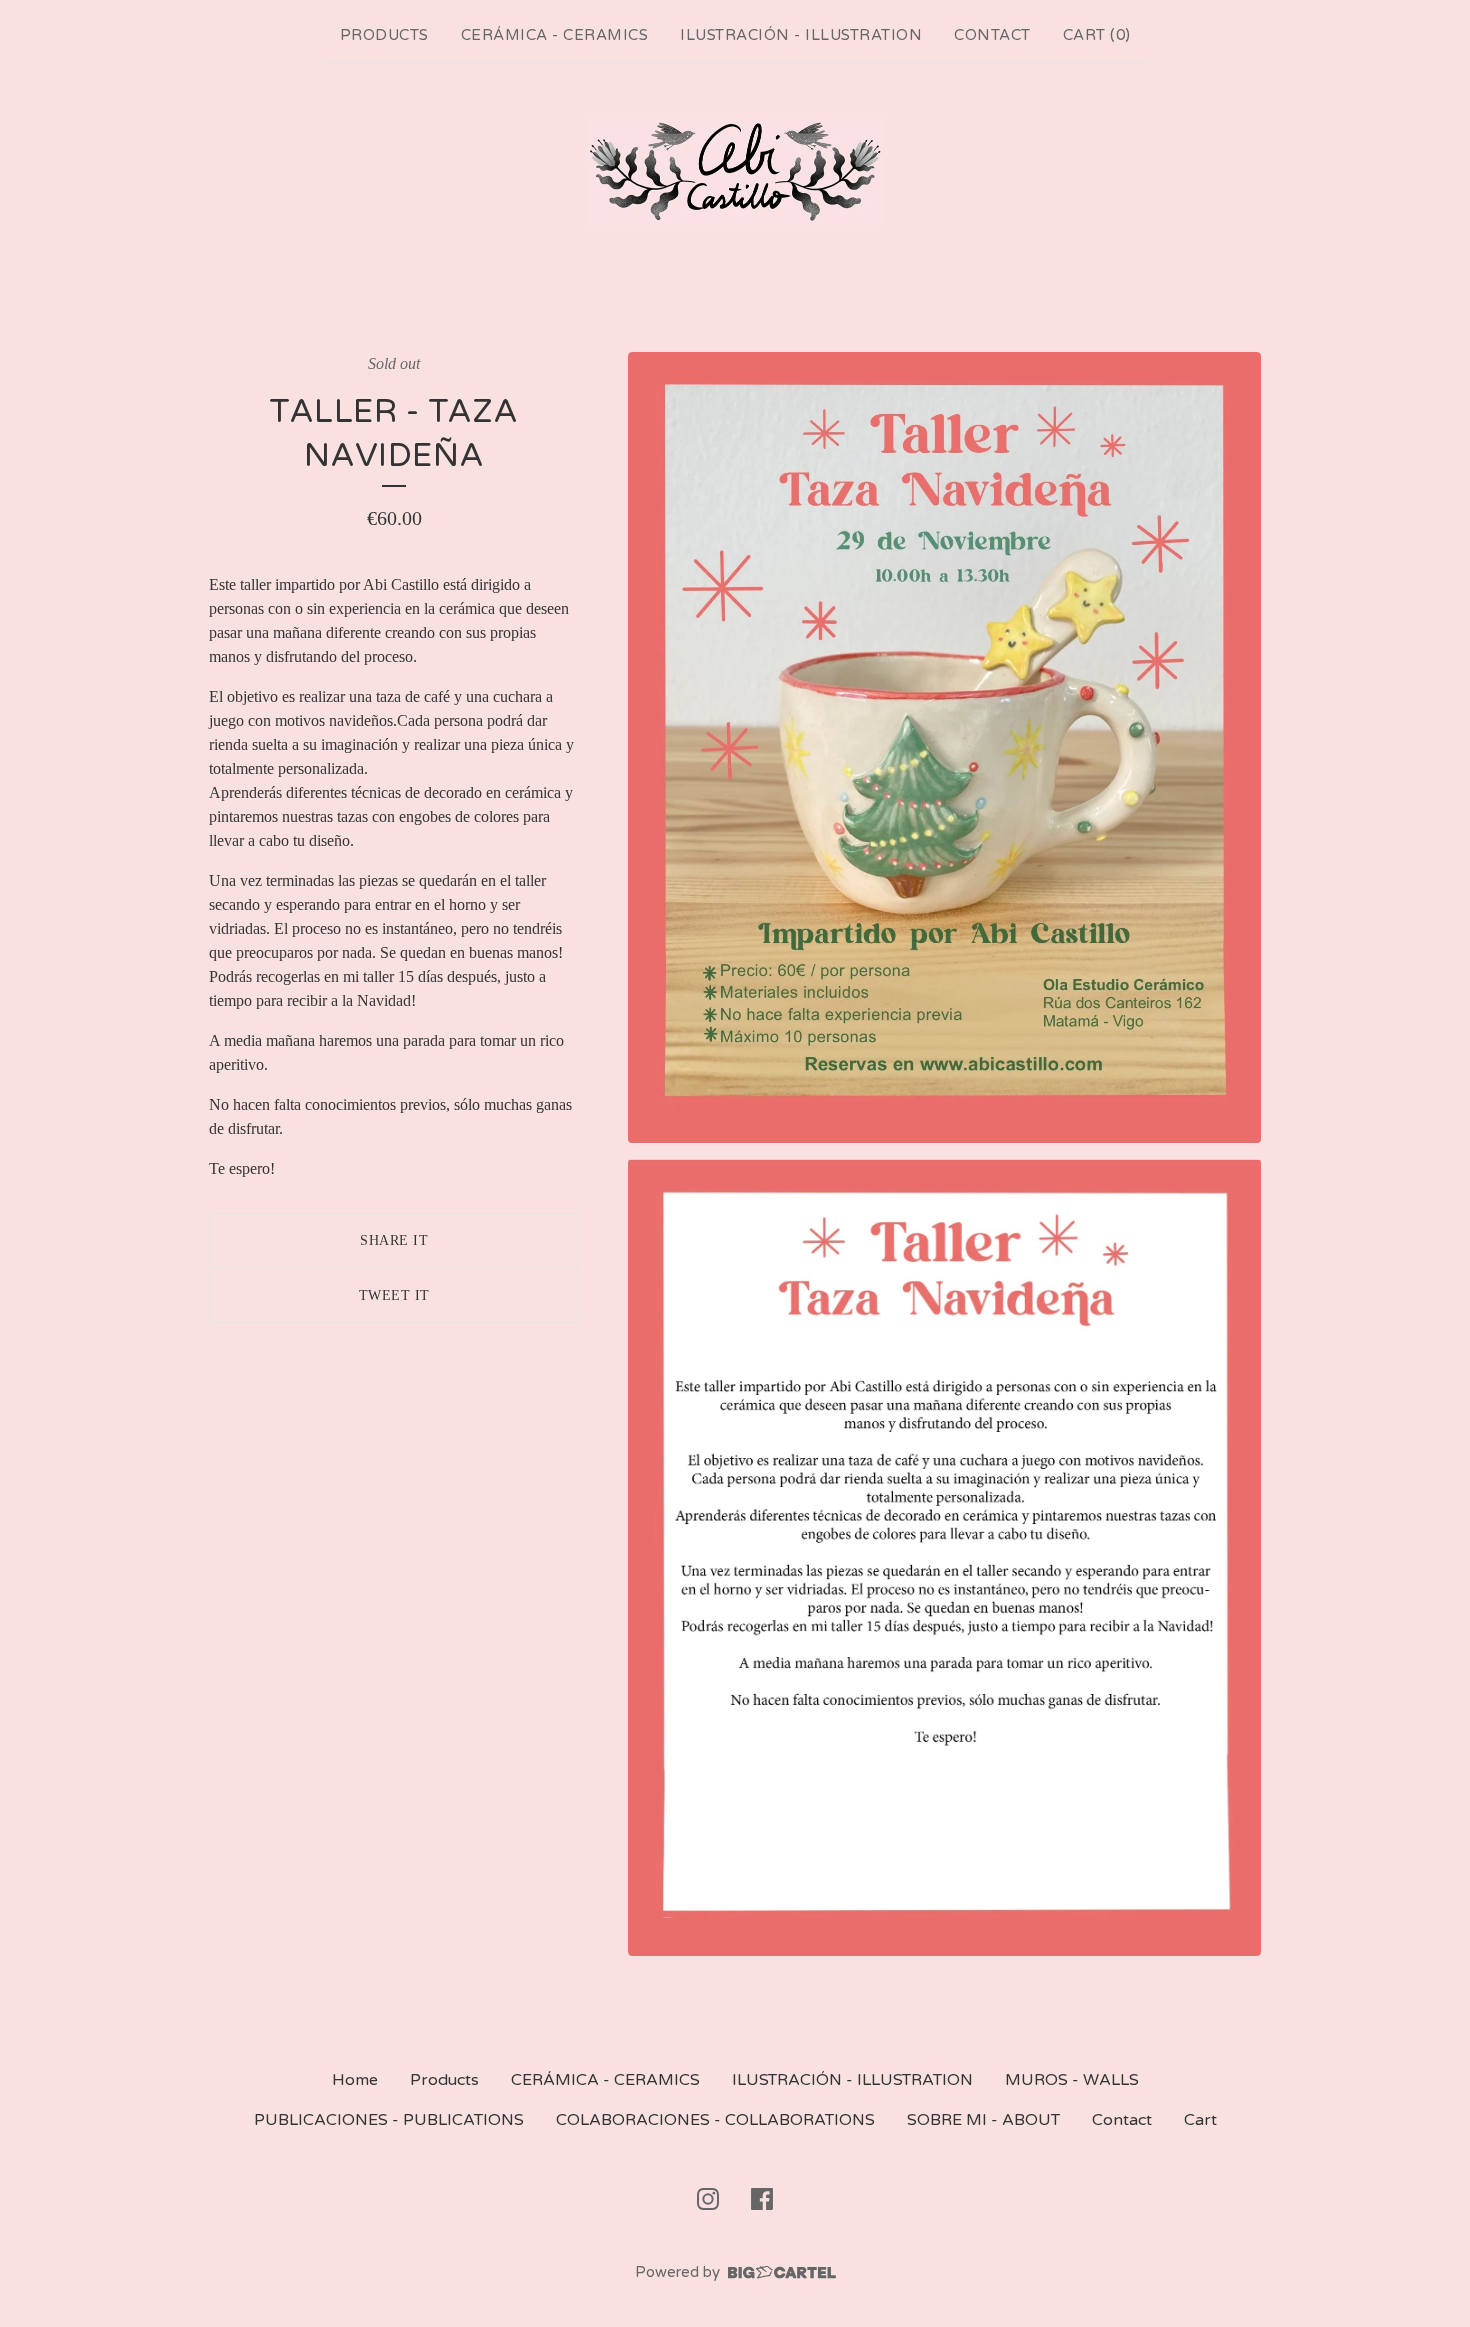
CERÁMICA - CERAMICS (555, 35)
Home (355, 2080)
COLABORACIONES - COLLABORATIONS (715, 2120)
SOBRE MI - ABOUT (983, 2120)
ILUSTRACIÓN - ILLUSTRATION (801, 35)
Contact (992, 35)
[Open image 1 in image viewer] (944, 747)
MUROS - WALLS (1072, 2080)
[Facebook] (762, 2199)
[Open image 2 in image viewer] (944, 1557)
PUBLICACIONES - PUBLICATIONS (389, 2120)
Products (384, 35)
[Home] (735, 171)
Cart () (1097, 35)
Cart (1200, 2120)
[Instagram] (708, 2199)
